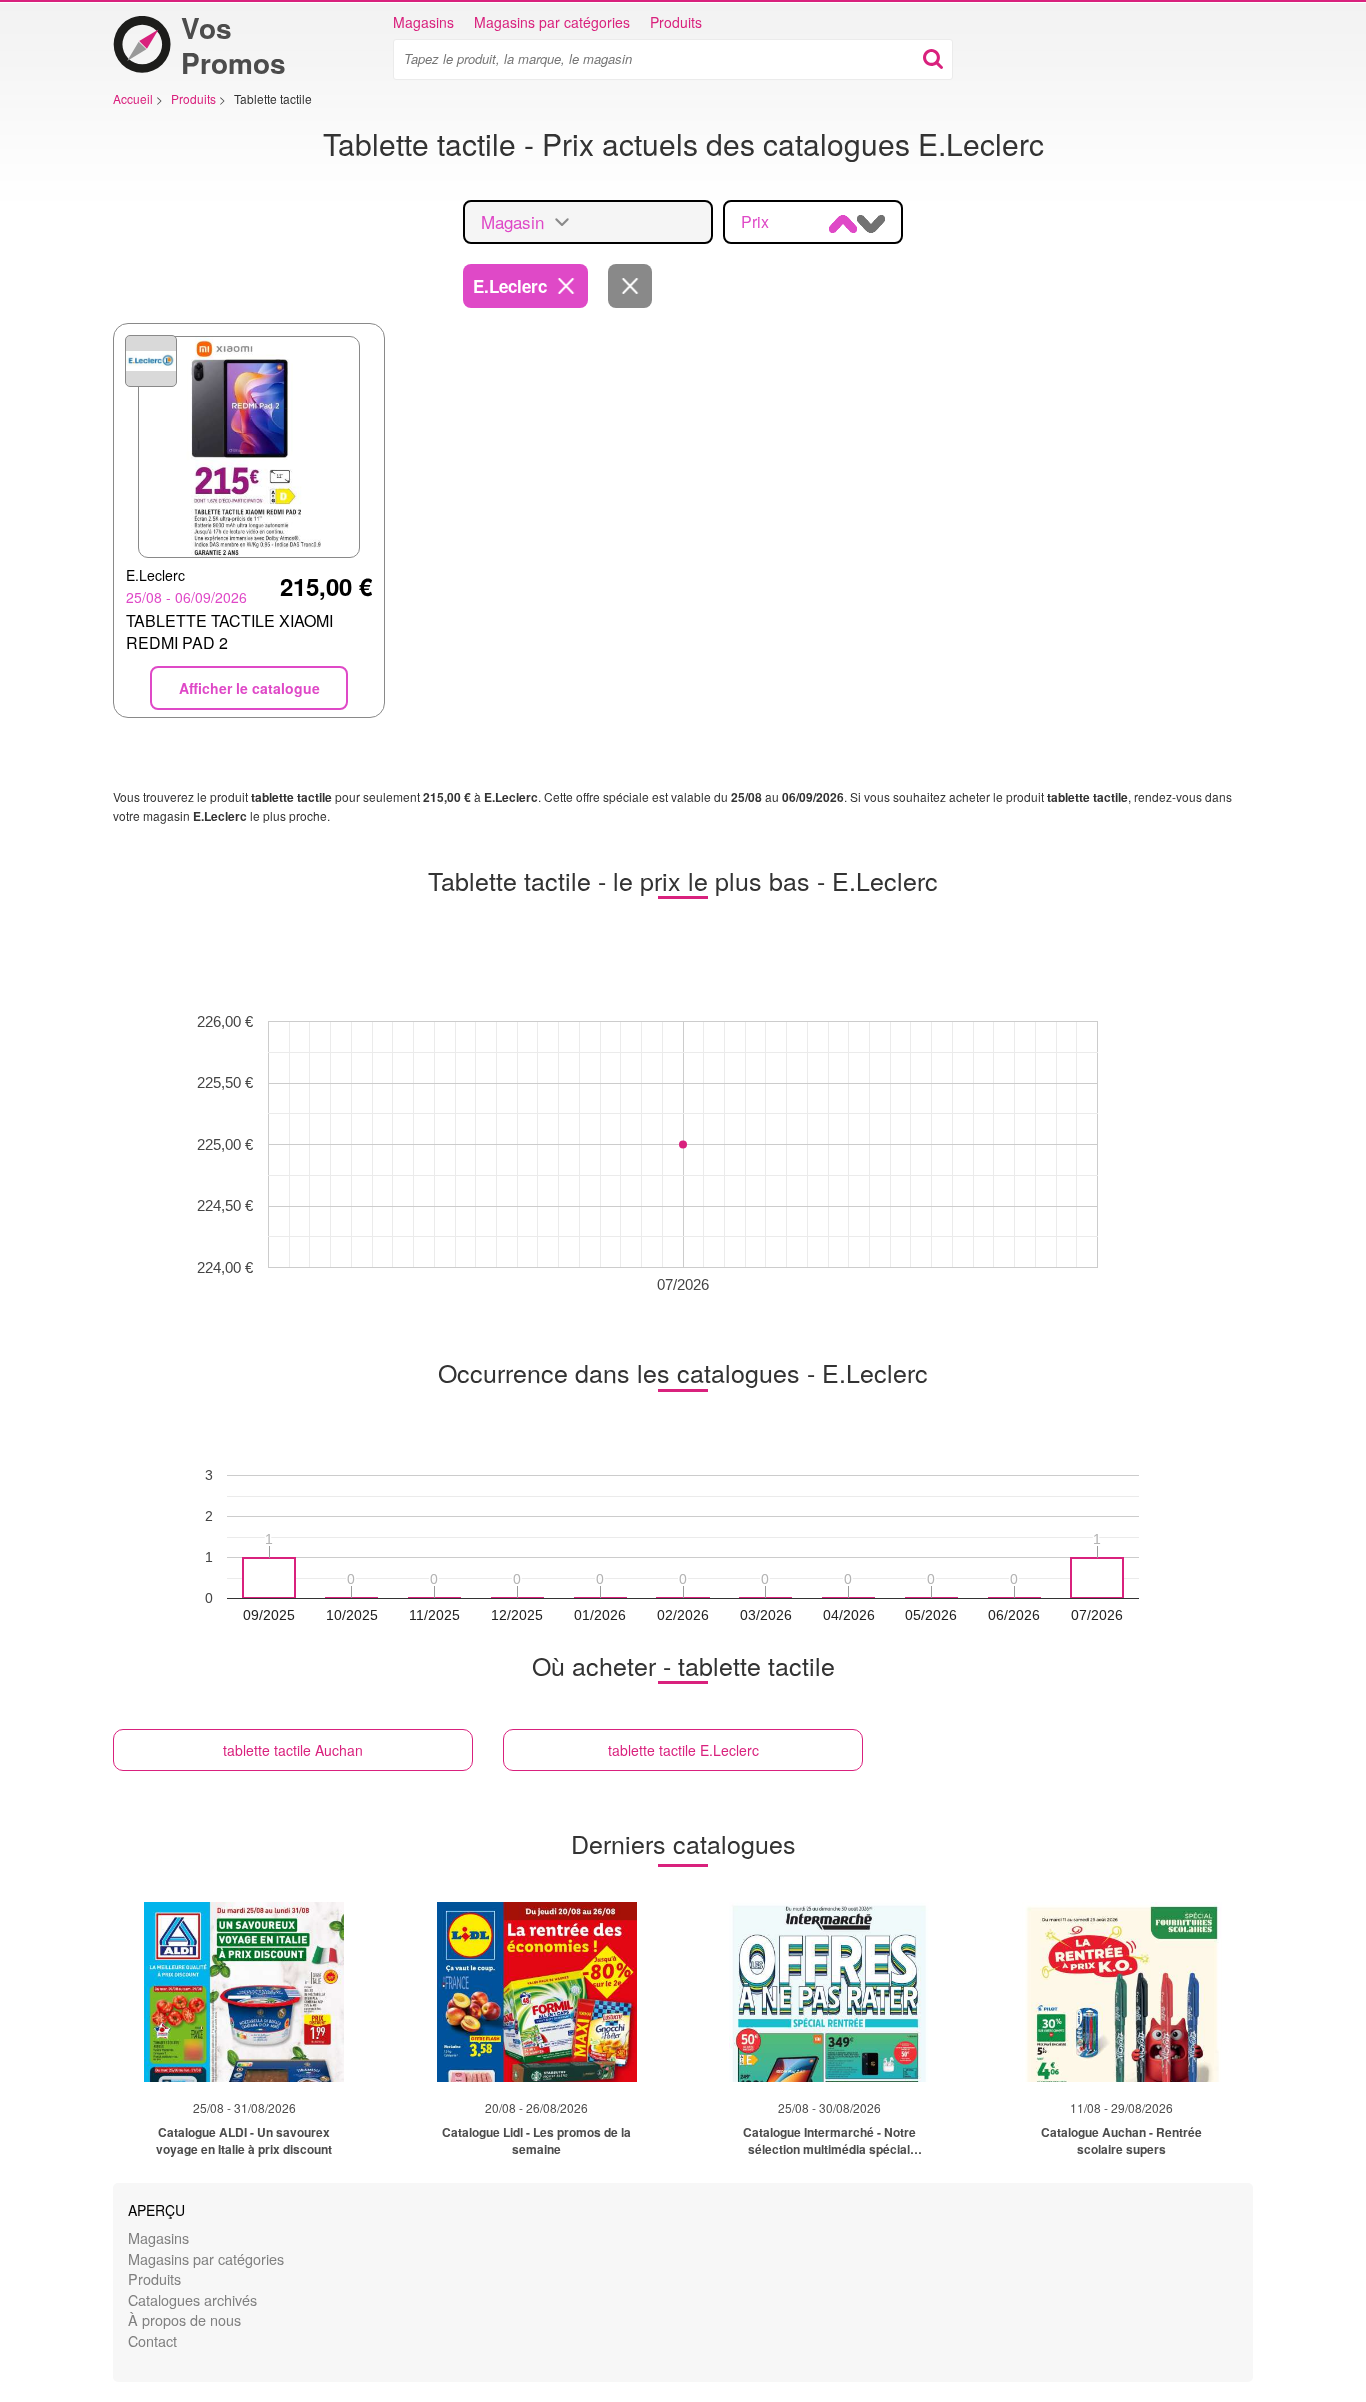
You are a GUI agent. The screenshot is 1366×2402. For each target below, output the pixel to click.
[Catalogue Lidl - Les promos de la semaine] (537, 1992)
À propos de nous (184, 2319)
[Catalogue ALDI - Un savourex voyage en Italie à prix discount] (244, 1992)
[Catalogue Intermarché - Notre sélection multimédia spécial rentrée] (829, 1992)
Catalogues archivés (192, 2299)
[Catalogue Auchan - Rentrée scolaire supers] (1122, 1992)
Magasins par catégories (552, 22)
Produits (676, 22)
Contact (152, 2340)
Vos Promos (233, 45)
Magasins (423, 22)
